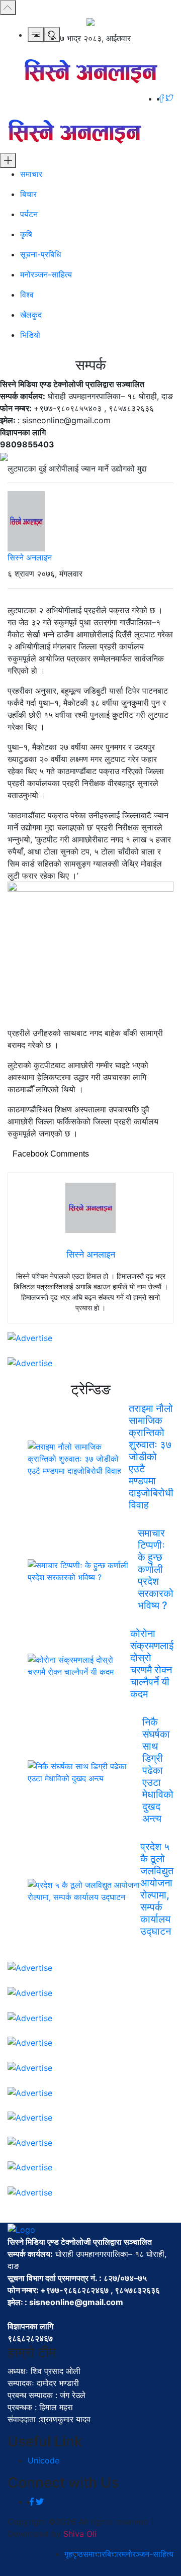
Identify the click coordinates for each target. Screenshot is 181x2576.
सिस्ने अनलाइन (30, 557)
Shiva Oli (80, 2534)
